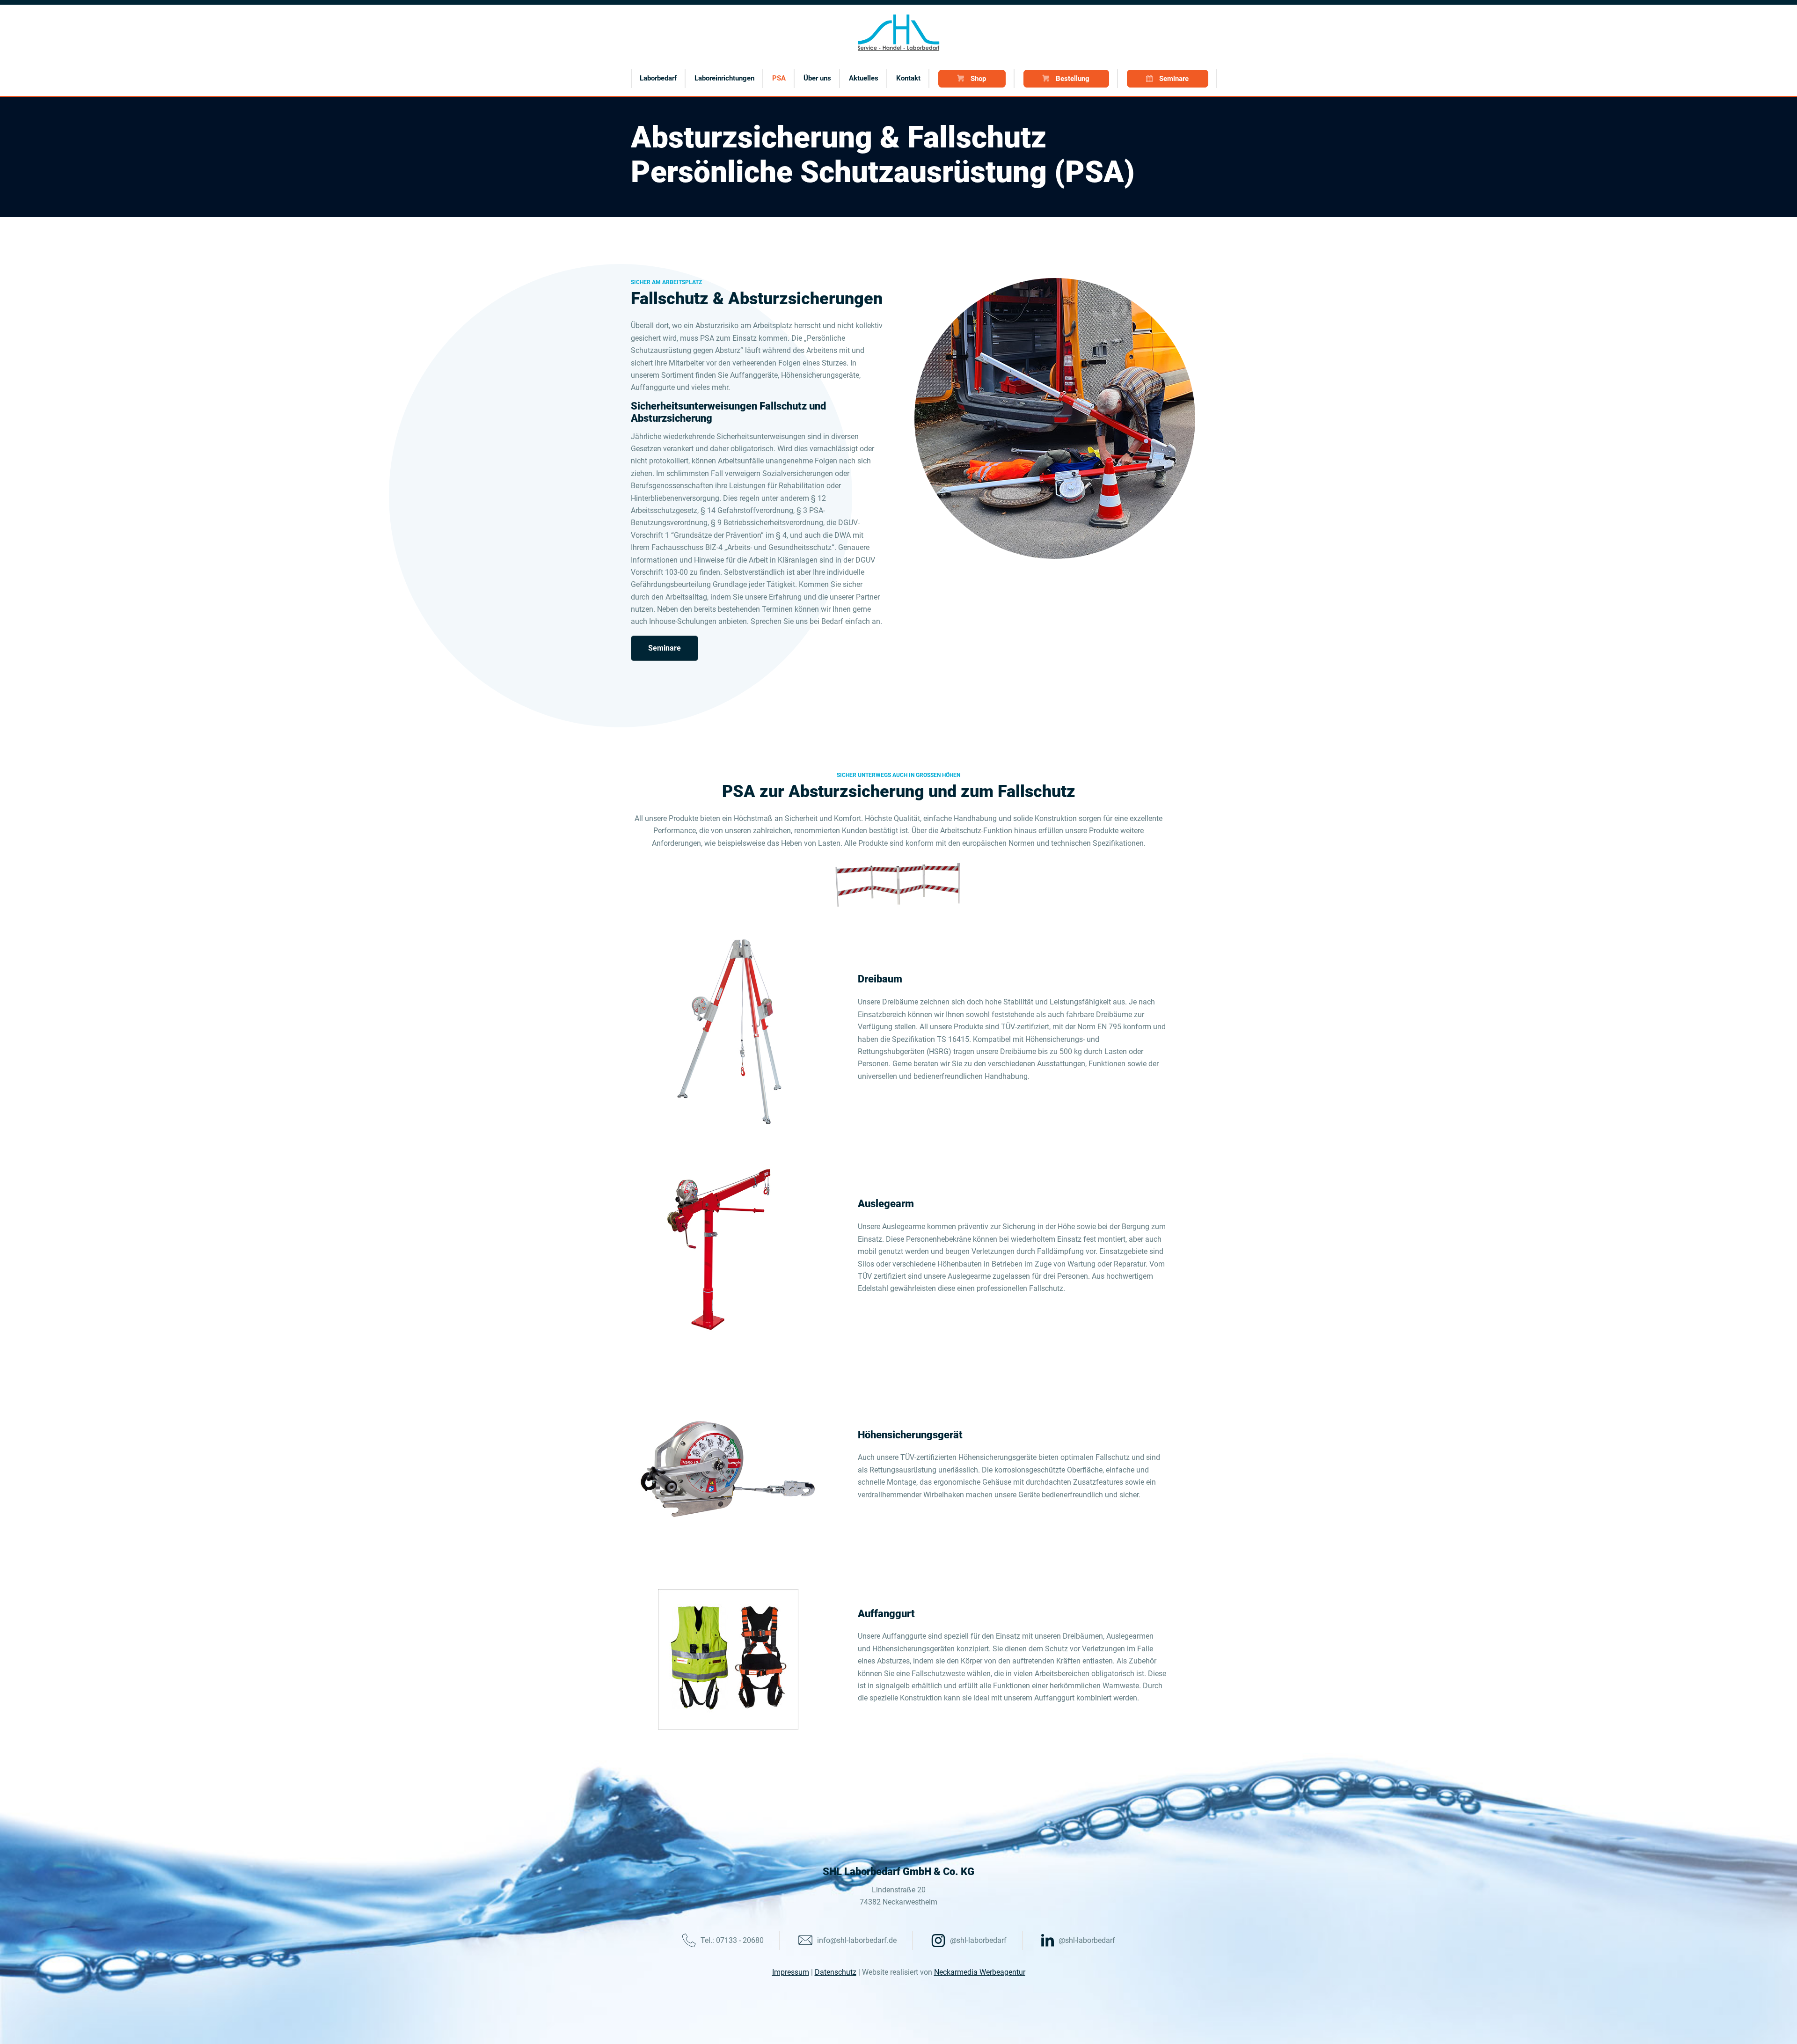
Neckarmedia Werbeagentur (980, 1972)
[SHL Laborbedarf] (899, 33)
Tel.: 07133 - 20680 (732, 1940)
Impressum (791, 1972)
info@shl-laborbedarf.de (857, 1940)
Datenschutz (836, 1972)
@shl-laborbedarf (978, 1940)
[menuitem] (658, 78)
